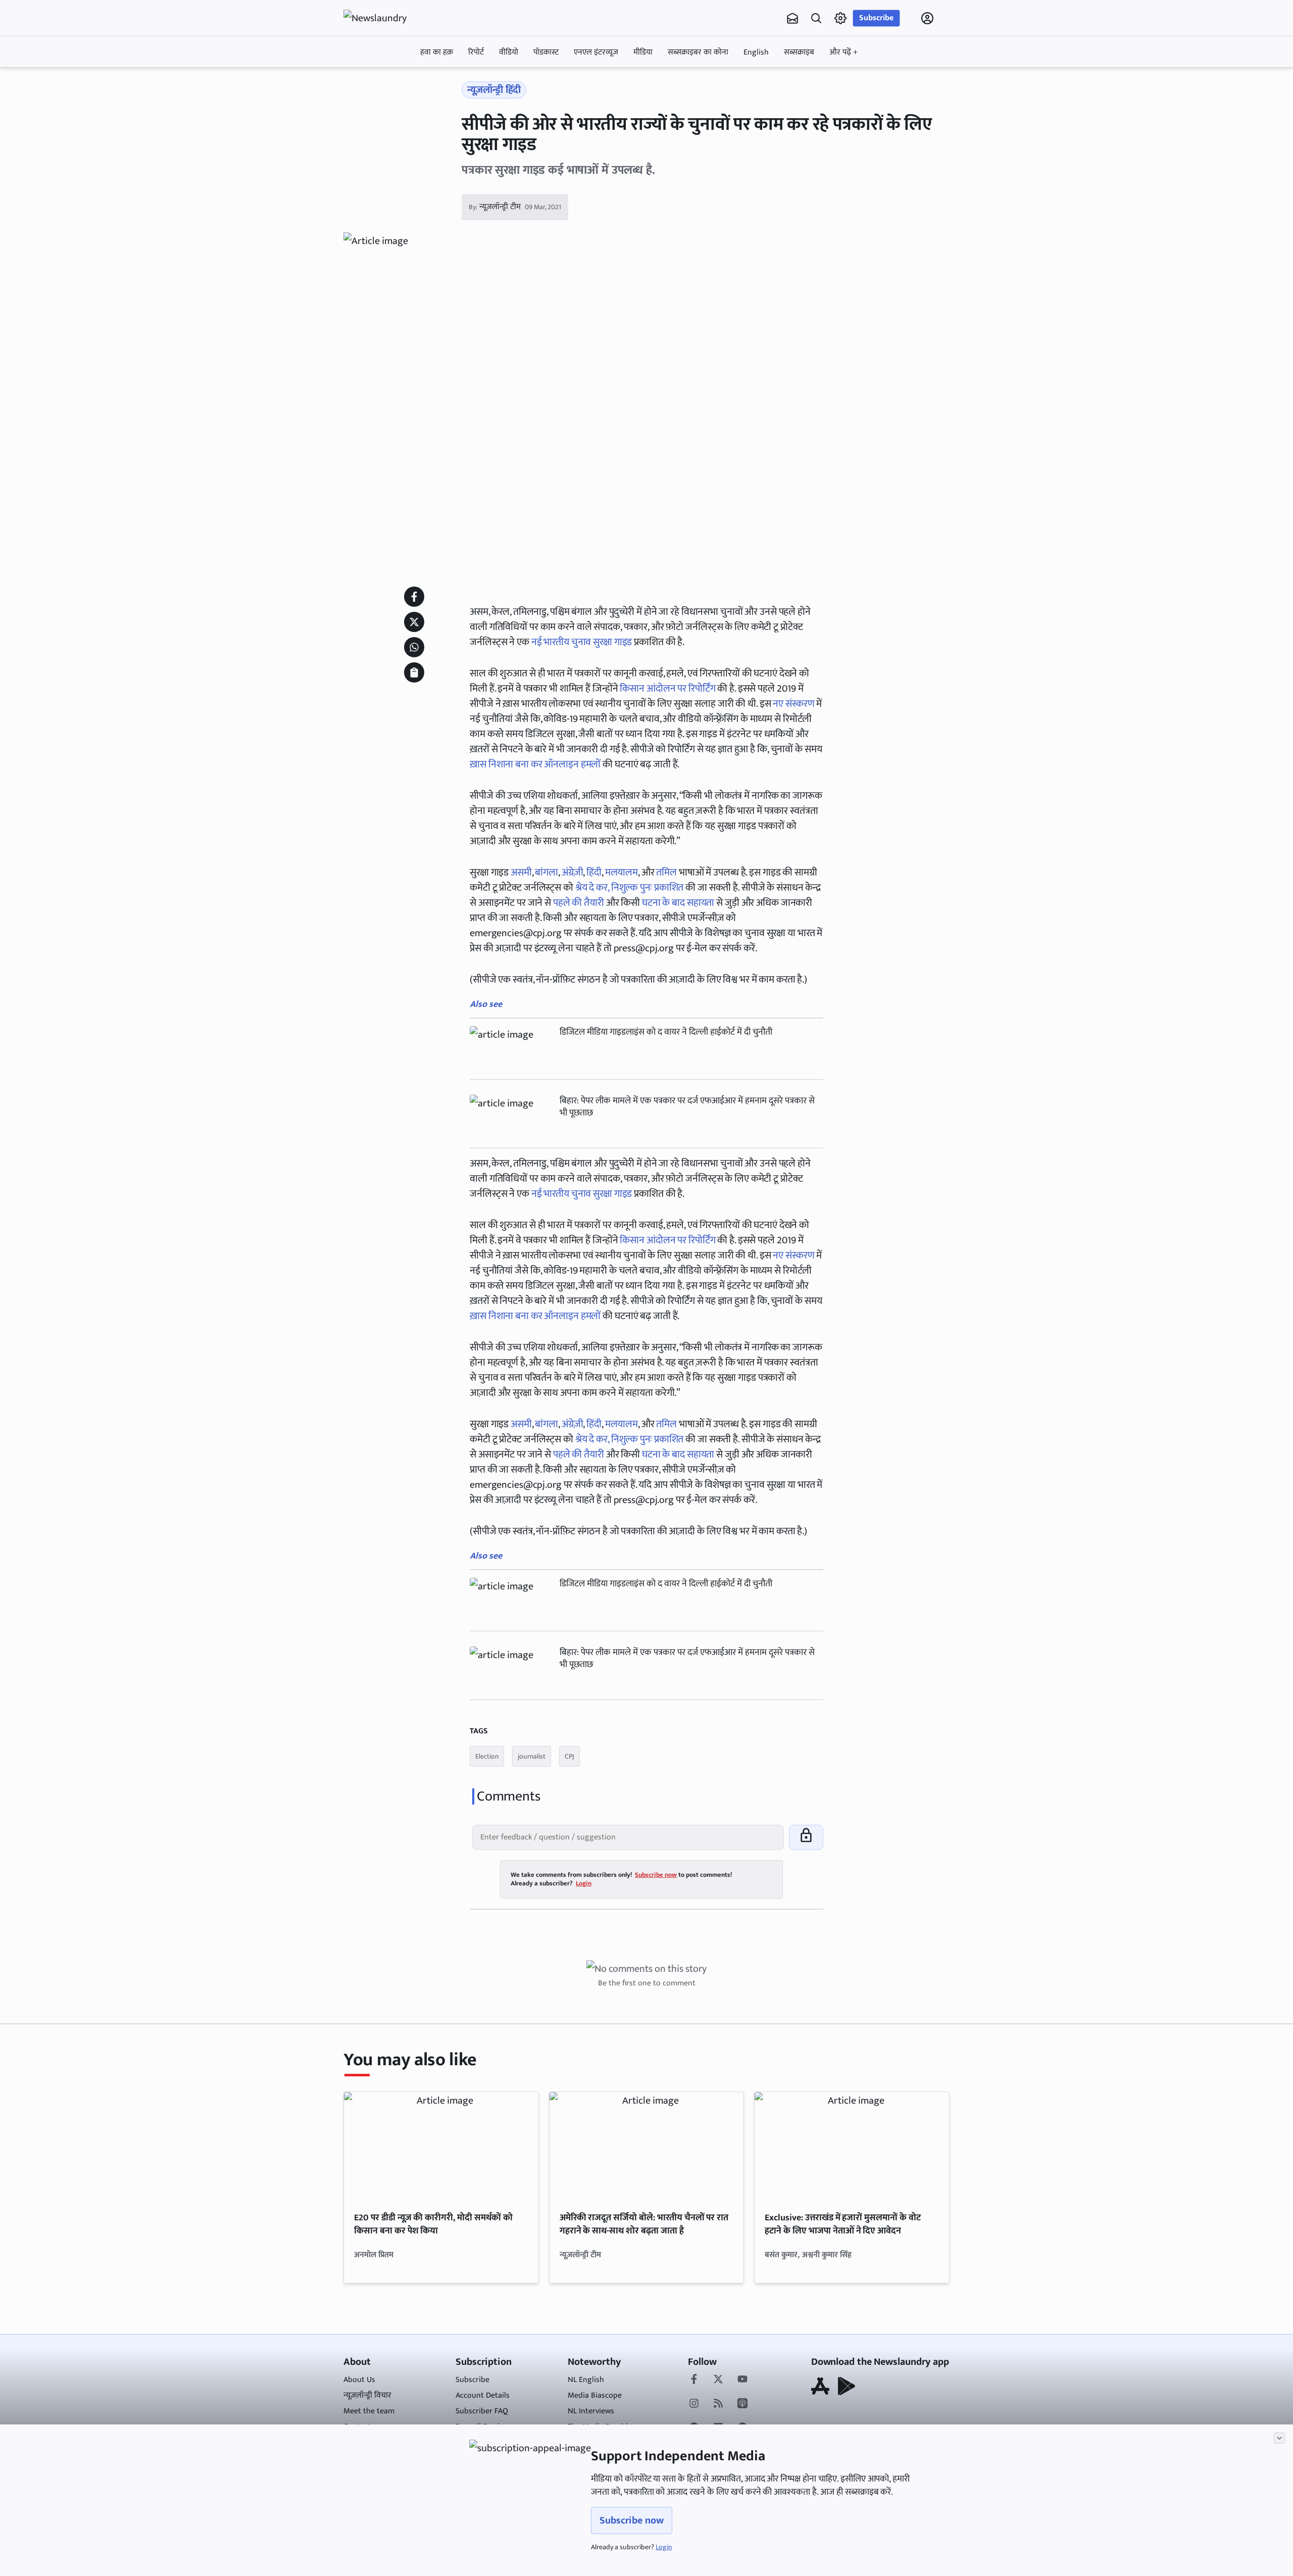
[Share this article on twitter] (414, 622)
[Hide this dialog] (1279, 2438)
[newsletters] (792, 18)
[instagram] (694, 2404)
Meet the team (369, 2411)
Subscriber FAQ (482, 2411)
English (756, 52)
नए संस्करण (793, 704)
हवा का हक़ (437, 52)
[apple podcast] (742, 2404)
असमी (521, 872)
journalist (532, 1756)
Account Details (483, 2395)
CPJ (569, 1756)
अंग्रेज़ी (573, 872)
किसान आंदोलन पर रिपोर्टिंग (667, 689)
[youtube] (742, 2380)
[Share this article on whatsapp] (414, 647)
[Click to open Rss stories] (718, 2404)
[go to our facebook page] (694, 2380)
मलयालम (621, 872)
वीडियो (509, 52)
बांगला (546, 872)
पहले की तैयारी (579, 903)
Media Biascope (595, 2395)
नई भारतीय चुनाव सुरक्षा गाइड (582, 642)
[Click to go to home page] (384, 18)
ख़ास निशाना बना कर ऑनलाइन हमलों (535, 764)
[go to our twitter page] (718, 2380)
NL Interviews (591, 2411)
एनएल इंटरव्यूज (596, 52)
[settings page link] (840, 18)
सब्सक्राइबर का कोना (698, 52)
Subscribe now (632, 2520)
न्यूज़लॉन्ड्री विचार (367, 2395)
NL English (586, 2380)
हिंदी (594, 872)
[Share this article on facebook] (414, 597)
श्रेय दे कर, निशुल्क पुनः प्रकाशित (630, 888)
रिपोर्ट (476, 52)
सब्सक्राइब (799, 52)
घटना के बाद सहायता (678, 903)
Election (487, 1756)
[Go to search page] (816, 18)
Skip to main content (392, 82)
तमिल (666, 872)
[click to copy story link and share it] (414, 672)
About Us (359, 2380)
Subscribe (876, 18)
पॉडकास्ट (546, 52)
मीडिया (643, 52)
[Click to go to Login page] (927, 18)
